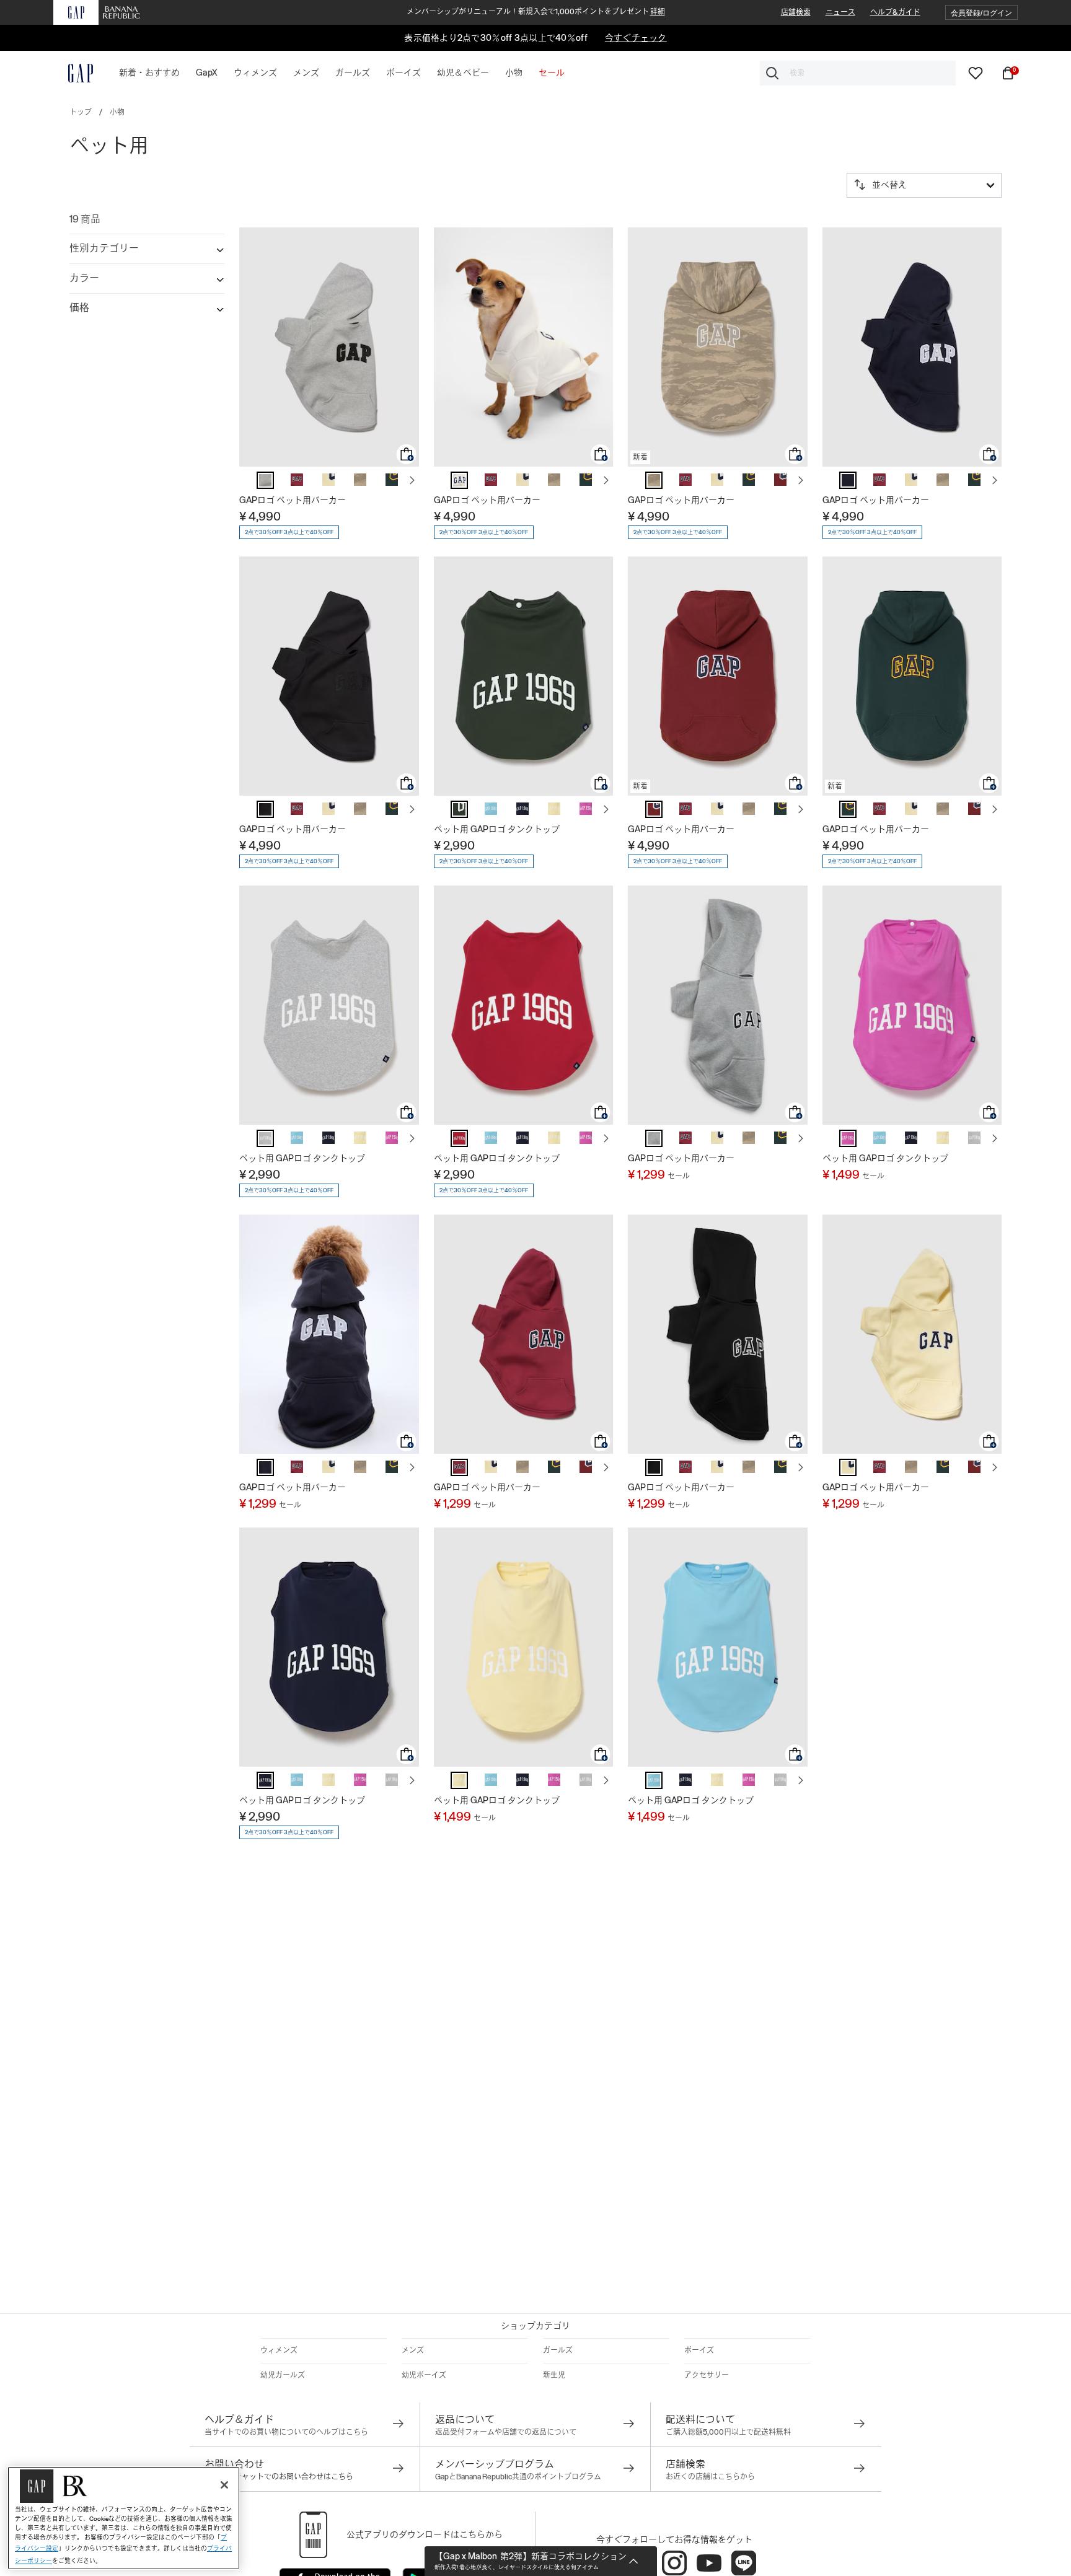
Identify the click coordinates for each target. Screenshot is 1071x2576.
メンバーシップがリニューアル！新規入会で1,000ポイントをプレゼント (536, 12)
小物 (117, 112)
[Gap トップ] (73, 73)
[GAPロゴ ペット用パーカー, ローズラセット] (780, 480)
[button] (981, 13)
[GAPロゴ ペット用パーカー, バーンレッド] (297, 480)
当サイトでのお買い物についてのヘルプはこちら (286, 2432)
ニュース (840, 12)
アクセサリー (707, 2375)
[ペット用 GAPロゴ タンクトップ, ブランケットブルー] (491, 809)
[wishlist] (976, 73)
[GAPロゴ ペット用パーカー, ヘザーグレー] (265, 480)
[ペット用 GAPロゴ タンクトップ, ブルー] (522, 809)
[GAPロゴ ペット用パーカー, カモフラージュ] (360, 480)
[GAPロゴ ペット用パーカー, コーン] (328, 480)
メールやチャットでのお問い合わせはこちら (279, 2477)
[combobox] (858, 73)
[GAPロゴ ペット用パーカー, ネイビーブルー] (265, 1467)
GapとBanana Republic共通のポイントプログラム (518, 2477)
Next (412, 480)
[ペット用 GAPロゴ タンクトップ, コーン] (554, 809)
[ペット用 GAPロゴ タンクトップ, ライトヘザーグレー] (265, 1138)
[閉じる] (224, 2485)
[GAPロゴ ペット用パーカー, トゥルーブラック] (654, 1467)
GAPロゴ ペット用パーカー (293, 500)
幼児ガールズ (283, 2375)
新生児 (554, 2375)
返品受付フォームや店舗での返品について (506, 2432)
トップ (81, 112)
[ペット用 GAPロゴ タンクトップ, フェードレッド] (459, 1138)
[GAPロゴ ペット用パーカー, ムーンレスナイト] (265, 809)
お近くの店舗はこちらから (710, 2477)
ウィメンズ (279, 2350)
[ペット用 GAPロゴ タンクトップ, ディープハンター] (459, 809)
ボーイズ (699, 2350)
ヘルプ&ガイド (895, 12)
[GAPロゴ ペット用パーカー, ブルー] (848, 480)
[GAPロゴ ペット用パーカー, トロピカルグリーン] (392, 480)
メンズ (413, 2350)
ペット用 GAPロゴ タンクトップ (497, 829)
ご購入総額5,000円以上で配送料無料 (728, 2432)
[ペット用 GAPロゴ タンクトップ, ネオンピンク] (586, 809)
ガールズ (558, 2350)
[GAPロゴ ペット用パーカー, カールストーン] (459, 480)
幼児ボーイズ (424, 2375)
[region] (124, 2518)
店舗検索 (796, 12)
